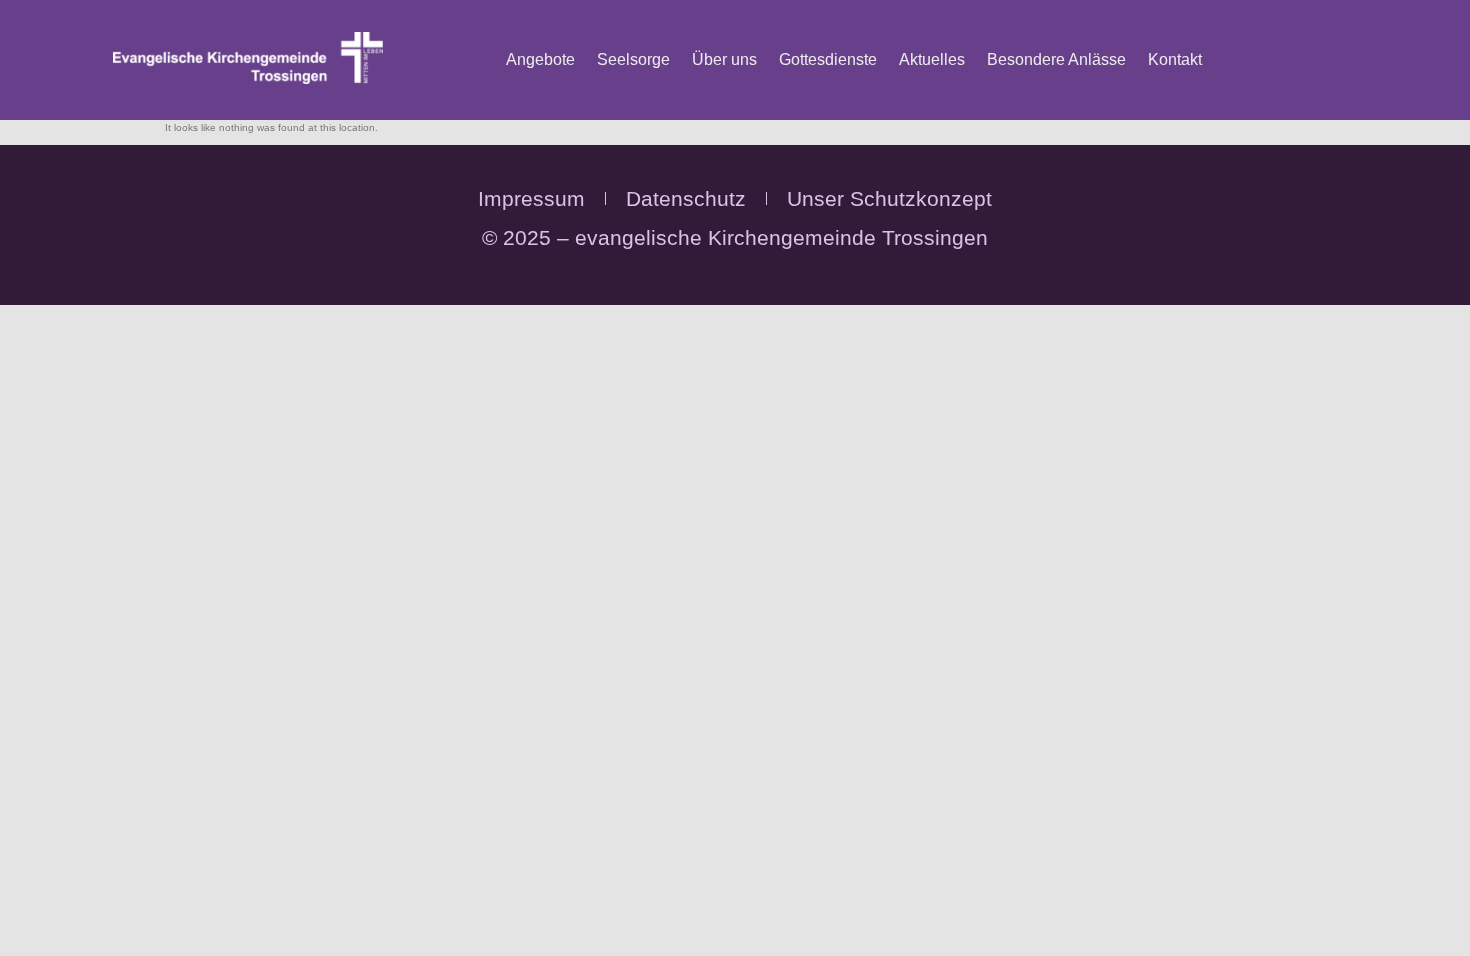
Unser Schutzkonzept (889, 198)
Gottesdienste (828, 59)
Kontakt (1175, 59)
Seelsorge (633, 59)
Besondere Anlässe (1056, 59)
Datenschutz (686, 198)
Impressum (531, 198)
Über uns (724, 59)
